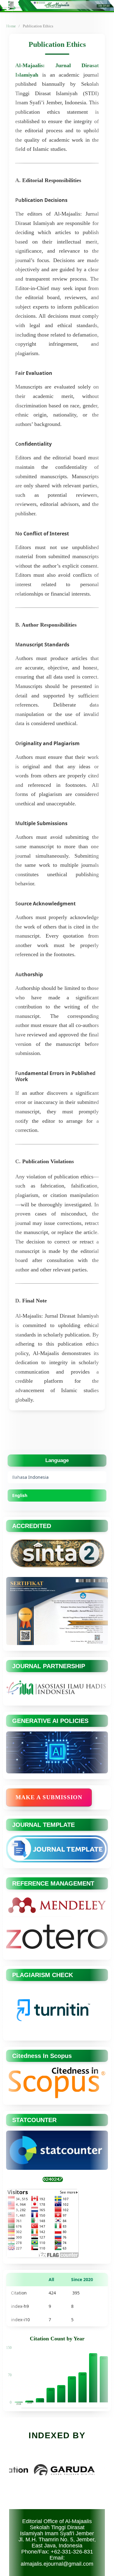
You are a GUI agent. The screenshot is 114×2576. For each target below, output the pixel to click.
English (20, 1495)
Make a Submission (49, 1797)
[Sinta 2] (57, 1569)
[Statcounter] (57, 2168)
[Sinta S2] (57, 1644)
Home (11, 26)
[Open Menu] (6, 6)
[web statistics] (53, 2181)
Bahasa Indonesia (30, 1477)
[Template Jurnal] (57, 1861)
